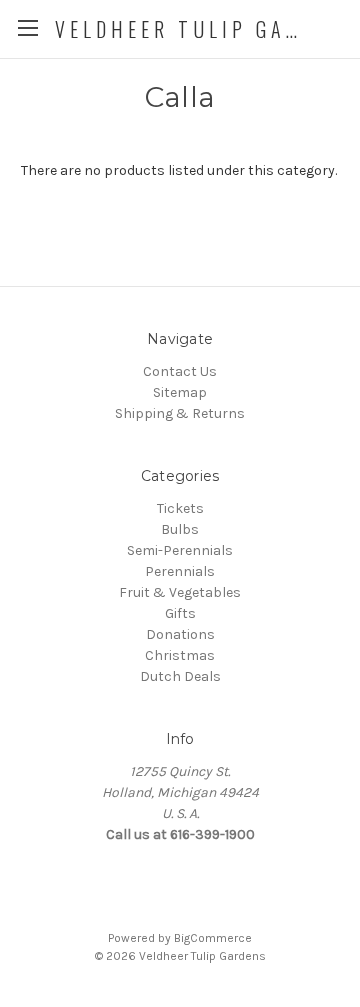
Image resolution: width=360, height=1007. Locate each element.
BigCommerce (213, 938)
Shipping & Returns (180, 413)
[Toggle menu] (27, 27)
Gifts (180, 613)
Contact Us (180, 371)
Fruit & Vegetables (180, 592)
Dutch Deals (180, 676)
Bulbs (180, 529)
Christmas (180, 655)
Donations (180, 634)
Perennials (180, 571)
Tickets (180, 508)
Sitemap (180, 392)
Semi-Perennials (180, 550)
